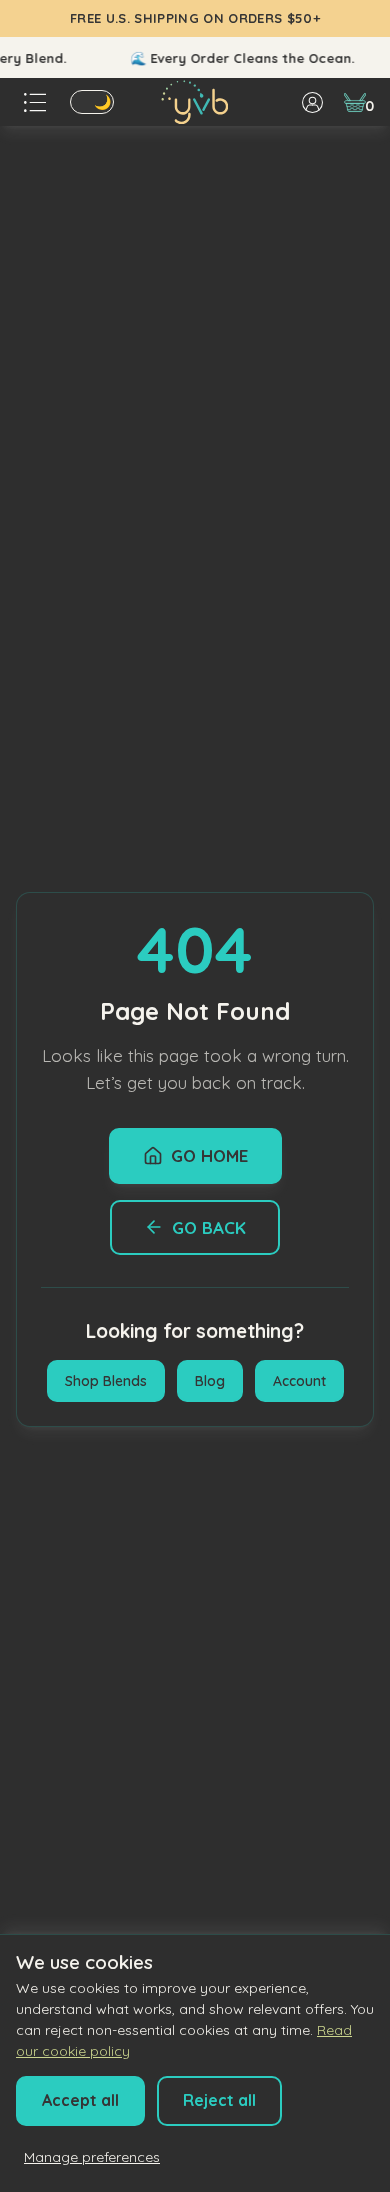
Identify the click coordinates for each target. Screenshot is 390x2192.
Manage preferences (92, 2157)
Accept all (80, 2100)
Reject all (219, 2100)
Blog (210, 1381)
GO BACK (209, 1227)
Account (299, 1381)
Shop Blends (106, 1381)
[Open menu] (35, 102)
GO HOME (209, 1155)
